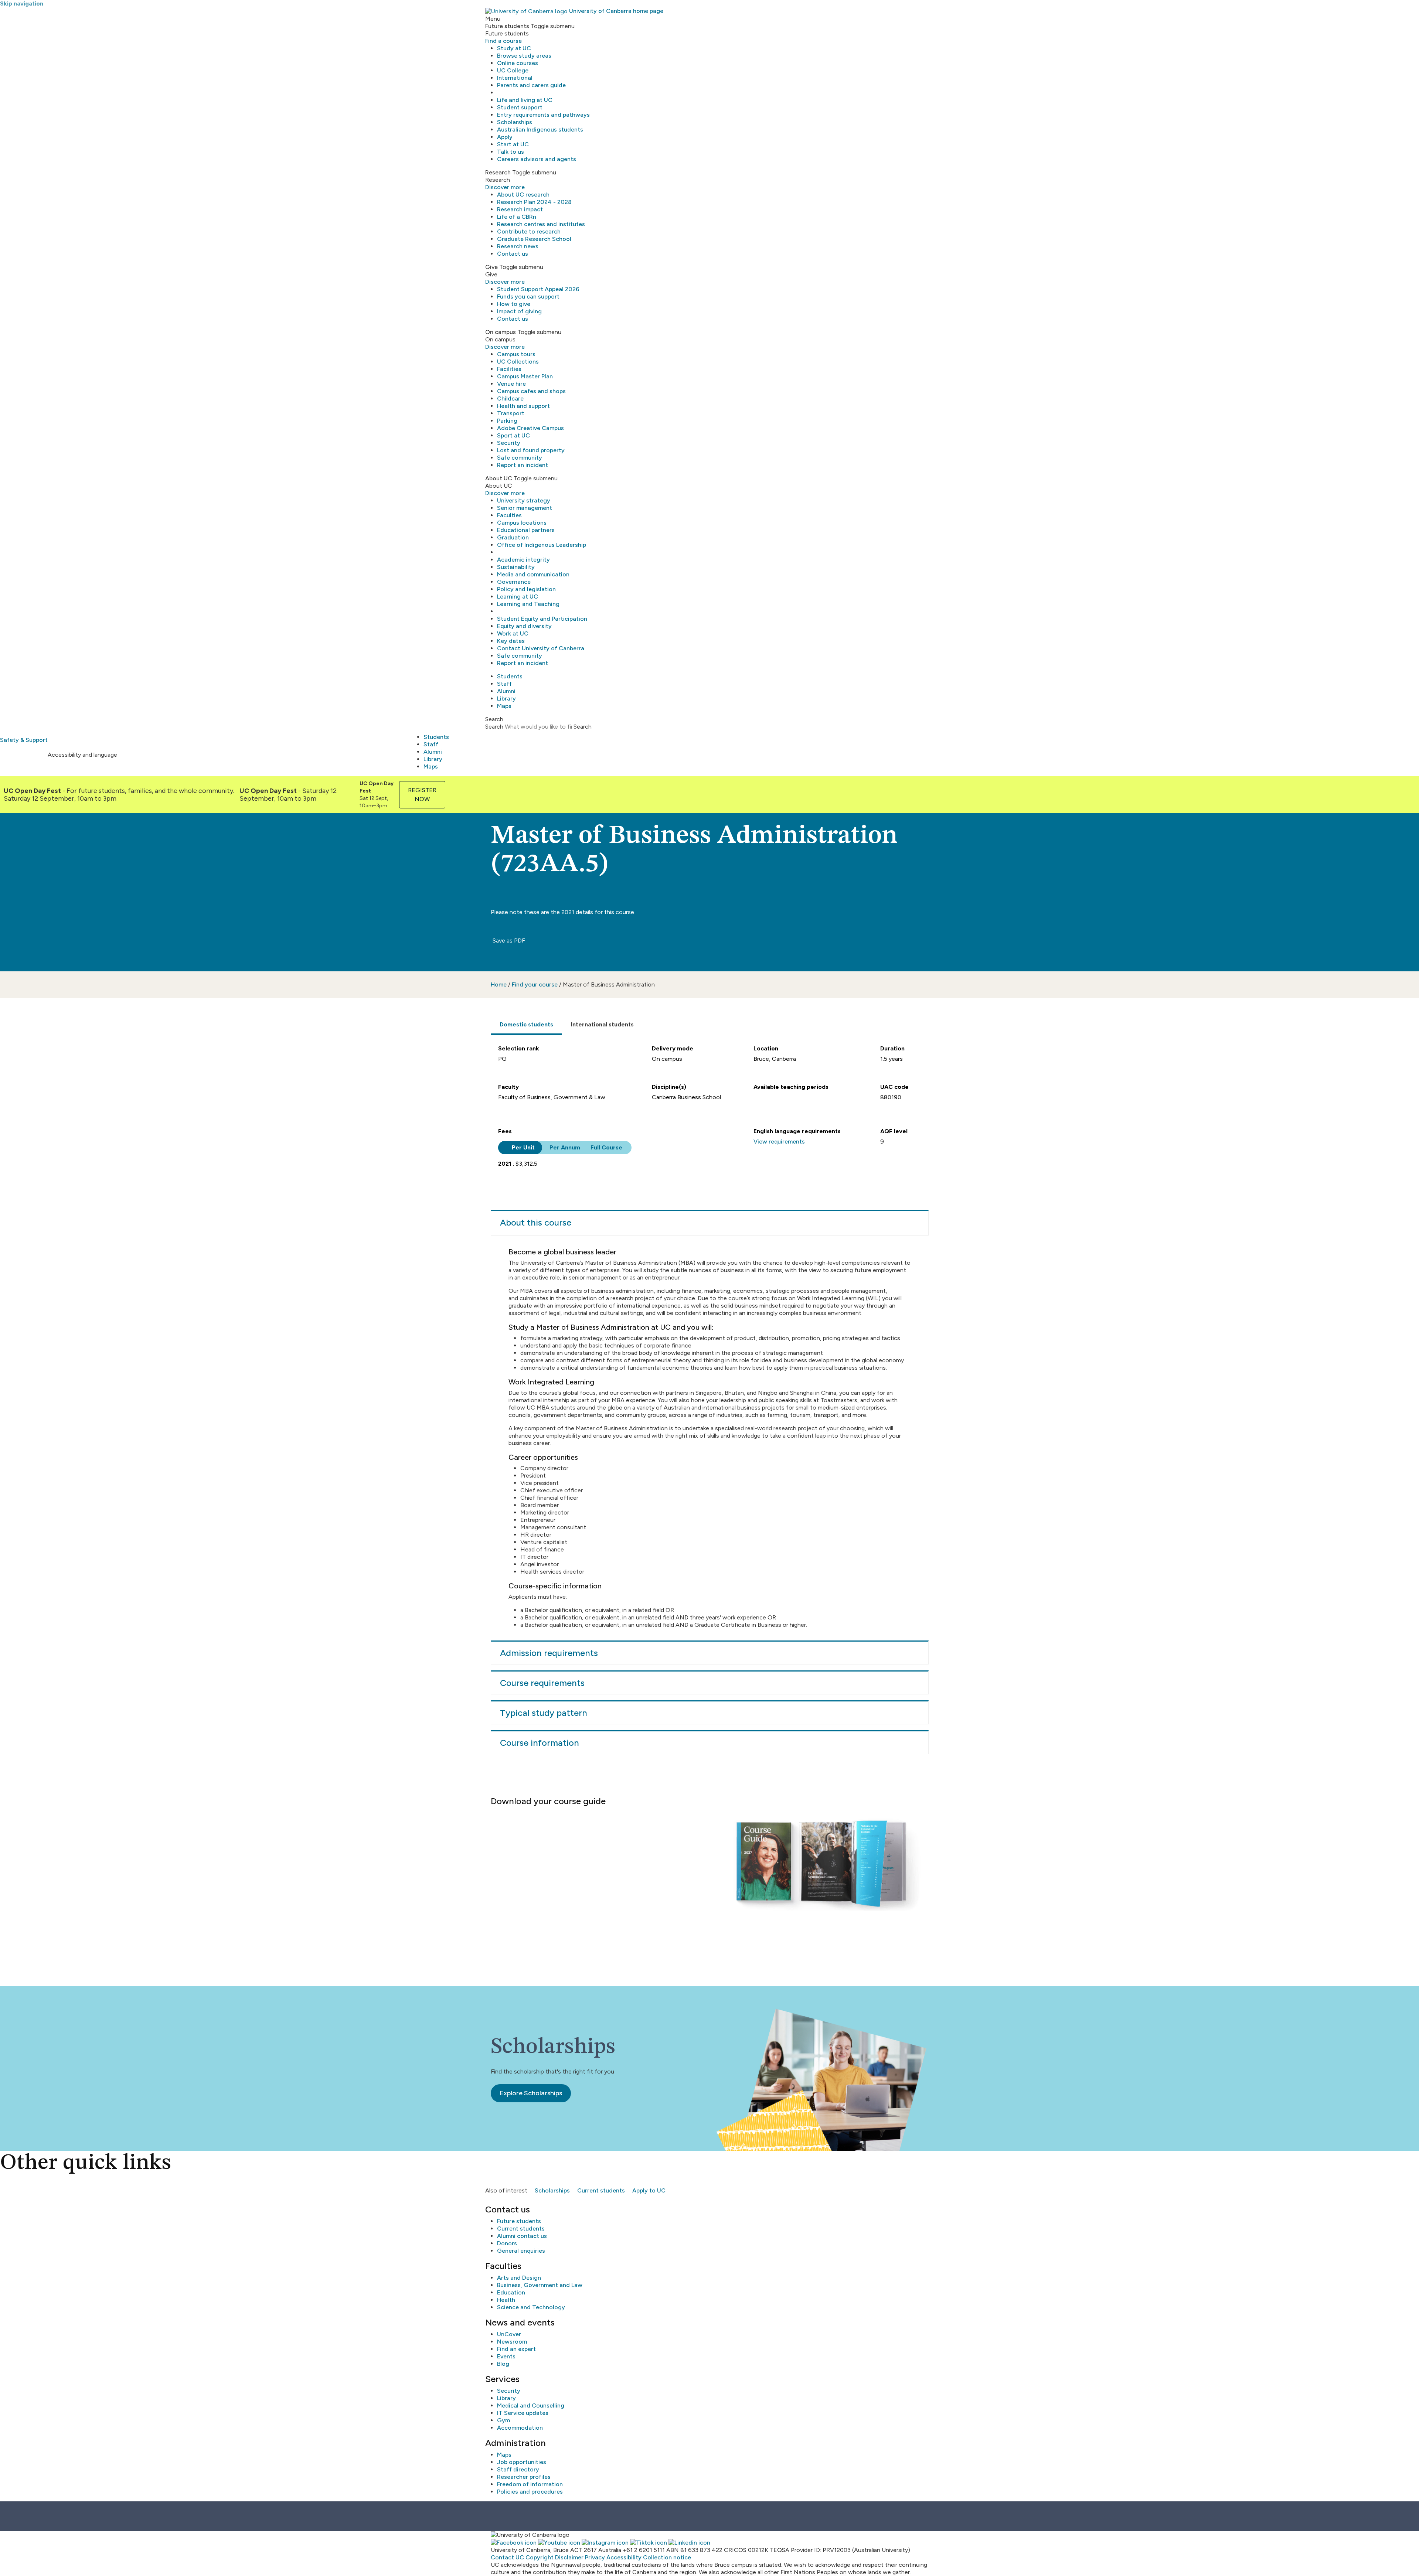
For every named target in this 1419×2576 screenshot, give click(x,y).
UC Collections (518, 362)
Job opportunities (522, 2462)
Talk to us (511, 152)
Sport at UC (513, 435)
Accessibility (624, 2557)
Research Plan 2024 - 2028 (534, 202)
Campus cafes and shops (531, 391)
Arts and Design (519, 2278)
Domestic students (526, 1024)
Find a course (503, 41)
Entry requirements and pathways (543, 115)
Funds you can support (528, 297)
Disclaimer (569, 2557)
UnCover (509, 2334)
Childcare (510, 398)
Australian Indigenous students (540, 130)
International (515, 78)
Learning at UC (518, 597)
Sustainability (516, 567)
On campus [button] (501, 332)
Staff (504, 684)
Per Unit (523, 1147)
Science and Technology (531, 2307)
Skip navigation (22, 4)
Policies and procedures (530, 2492)
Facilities (509, 369)
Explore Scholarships (531, 2093)
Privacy (595, 2557)
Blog (503, 2364)
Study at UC (514, 48)
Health (506, 2300)
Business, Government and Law (540, 2285)
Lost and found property (531, 450)
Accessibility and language (82, 755)
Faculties (509, 515)
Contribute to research (529, 231)
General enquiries (521, 2251)
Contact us (513, 254)
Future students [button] (507, 26)
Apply (505, 137)
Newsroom (512, 2342)
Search (494, 727)
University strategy (524, 500)
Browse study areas (524, 56)
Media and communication (533, 574)
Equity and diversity (524, 626)
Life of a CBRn (517, 217)
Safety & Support (24, 740)
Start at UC (513, 144)
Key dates (511, 641)
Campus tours (516, 354)
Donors (507, 2243)
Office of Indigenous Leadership (542, 545)
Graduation (513, 537)
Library (506, 698)
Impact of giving (519, 311)
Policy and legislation (526, 589)
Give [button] (491, 267)
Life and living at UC (525, 100)
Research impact (520, 209)
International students (602, 1024)
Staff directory (518, 2469)
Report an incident (523, 465)
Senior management (525, 508)
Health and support (523, 406)
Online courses (518, 63)
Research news (518, 246)
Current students (601, 2190)
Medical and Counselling (531, 2405)
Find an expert (516, 2349)
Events (506, 2356)
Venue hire (511, 384)
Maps (504, 706)
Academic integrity (523, 560)
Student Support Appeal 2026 (538, 289)
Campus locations (522, 523)
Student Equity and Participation (542, 619)
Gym (503, 2420)
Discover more (505, 187)
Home (499, 984)
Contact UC (507, 2557)
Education (511, 2292)
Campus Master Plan (525, 376)
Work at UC (513, 633)
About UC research (523, 195)
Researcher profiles (524, 2477)
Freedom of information (530, 2484)
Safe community (520, 458)
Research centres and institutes (541, 224)
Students (510, 676)
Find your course (535, 984)
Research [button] (498, 172)
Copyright (540, 2557)
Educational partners (526, 530)
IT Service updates (523, 2413)
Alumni (506, 691)
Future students (519, 2221)
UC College (513, 70)
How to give (514, 304)
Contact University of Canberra (541, 648)
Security (509, 443)
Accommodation (520, 2428)
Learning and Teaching (528, 604)
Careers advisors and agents (537, 159)
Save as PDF (508, 941)
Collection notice (667, 2557)
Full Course (606, 1147)
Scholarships (515, 122)
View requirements (779, 1142)
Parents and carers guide (531, 85)
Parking (507, 421)
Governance (514, 582)
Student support (520, 107)
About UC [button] (499, 478)
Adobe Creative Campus (530, 428)
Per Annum (564, 1147)
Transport (511, 413)
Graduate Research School (534, 239)
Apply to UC (649, 2190)
